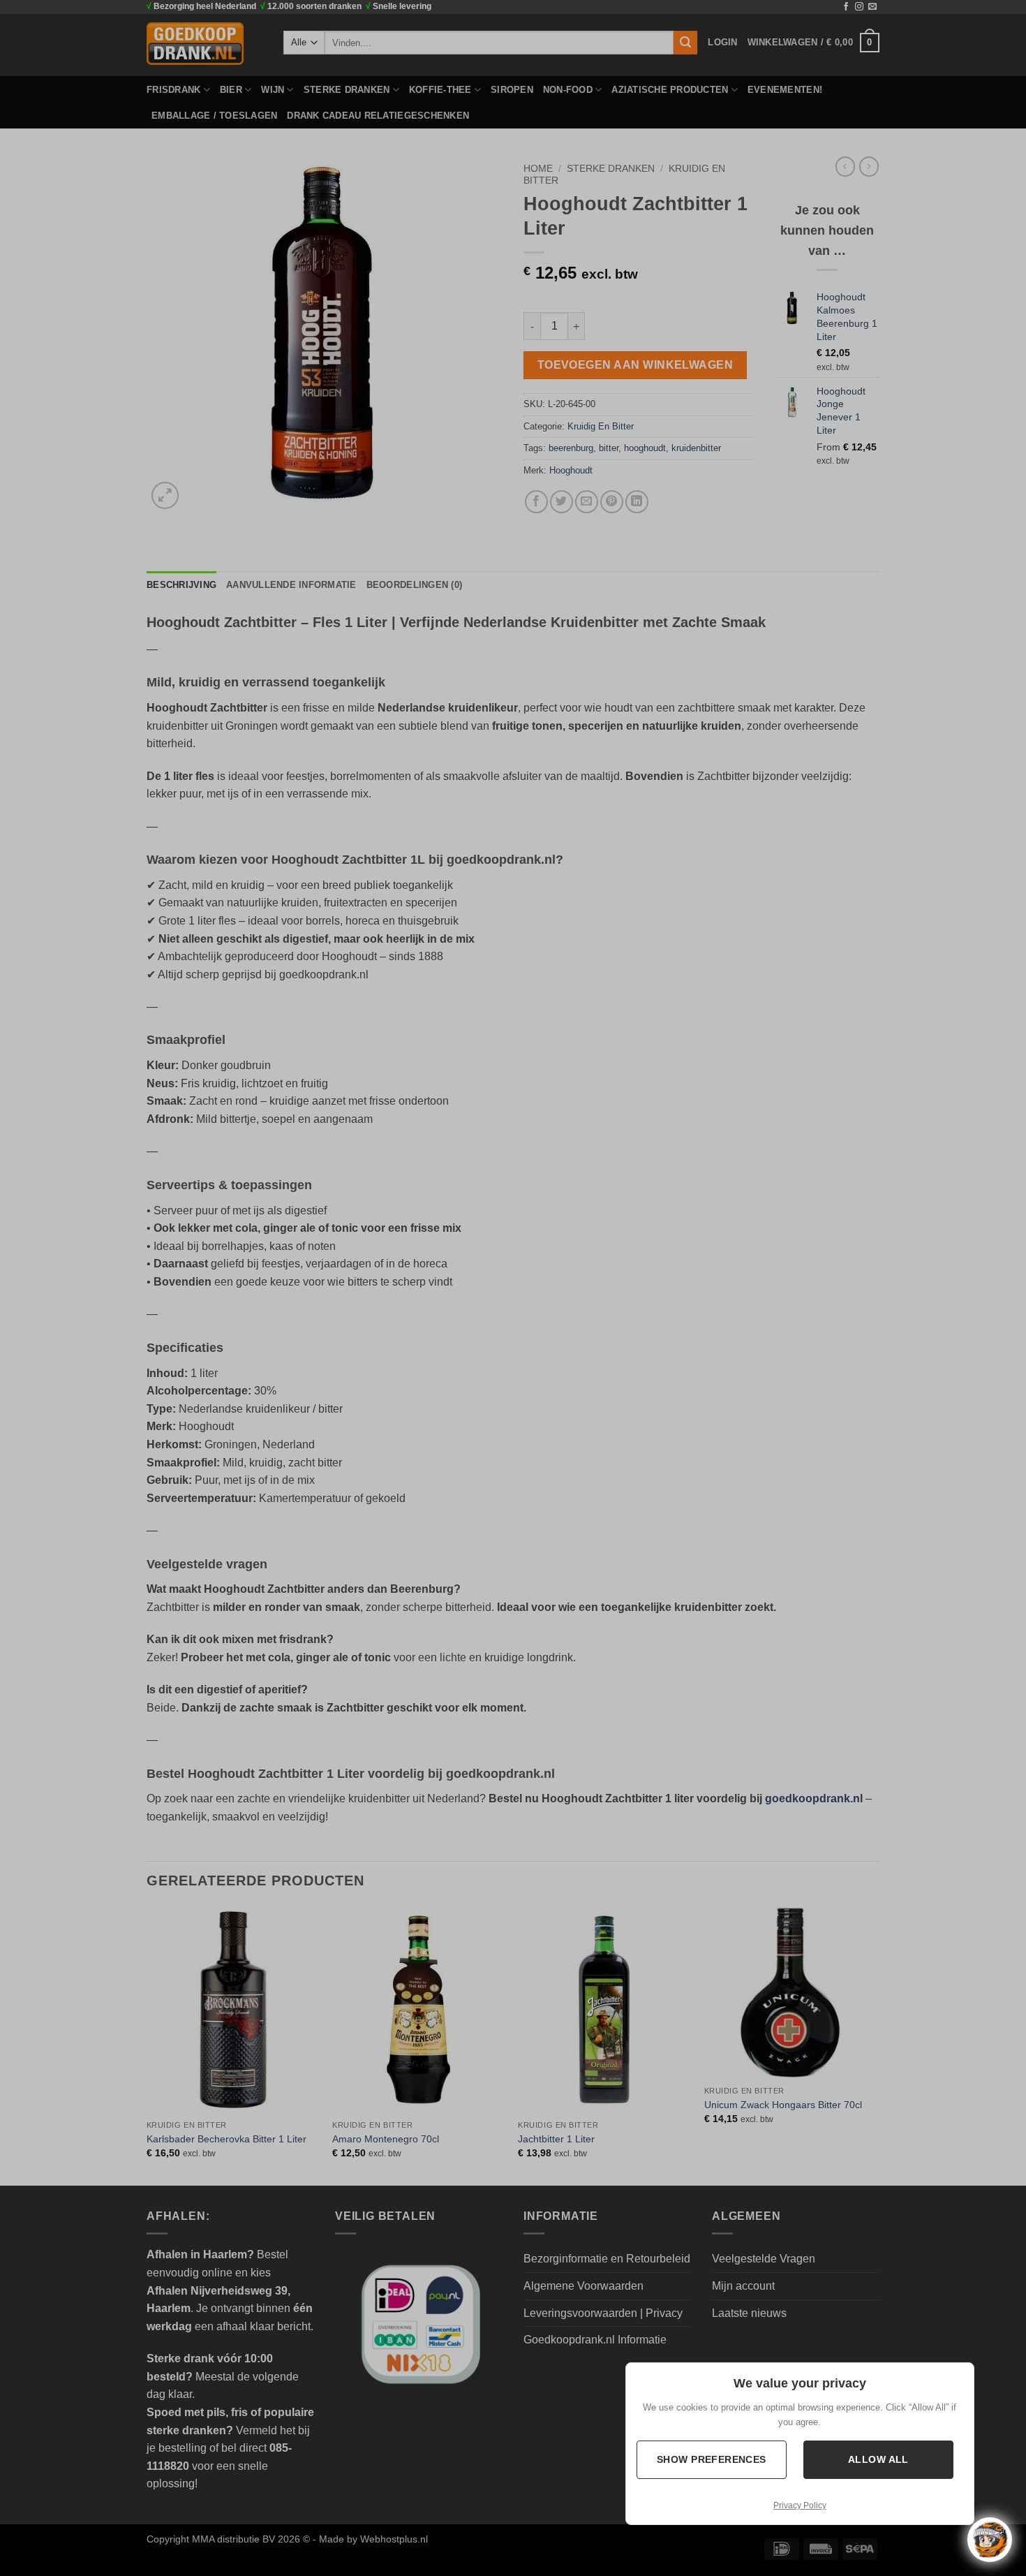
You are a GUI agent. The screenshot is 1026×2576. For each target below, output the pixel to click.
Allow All (878, 2459)
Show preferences (712, 2459)
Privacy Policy (800, 2505)
